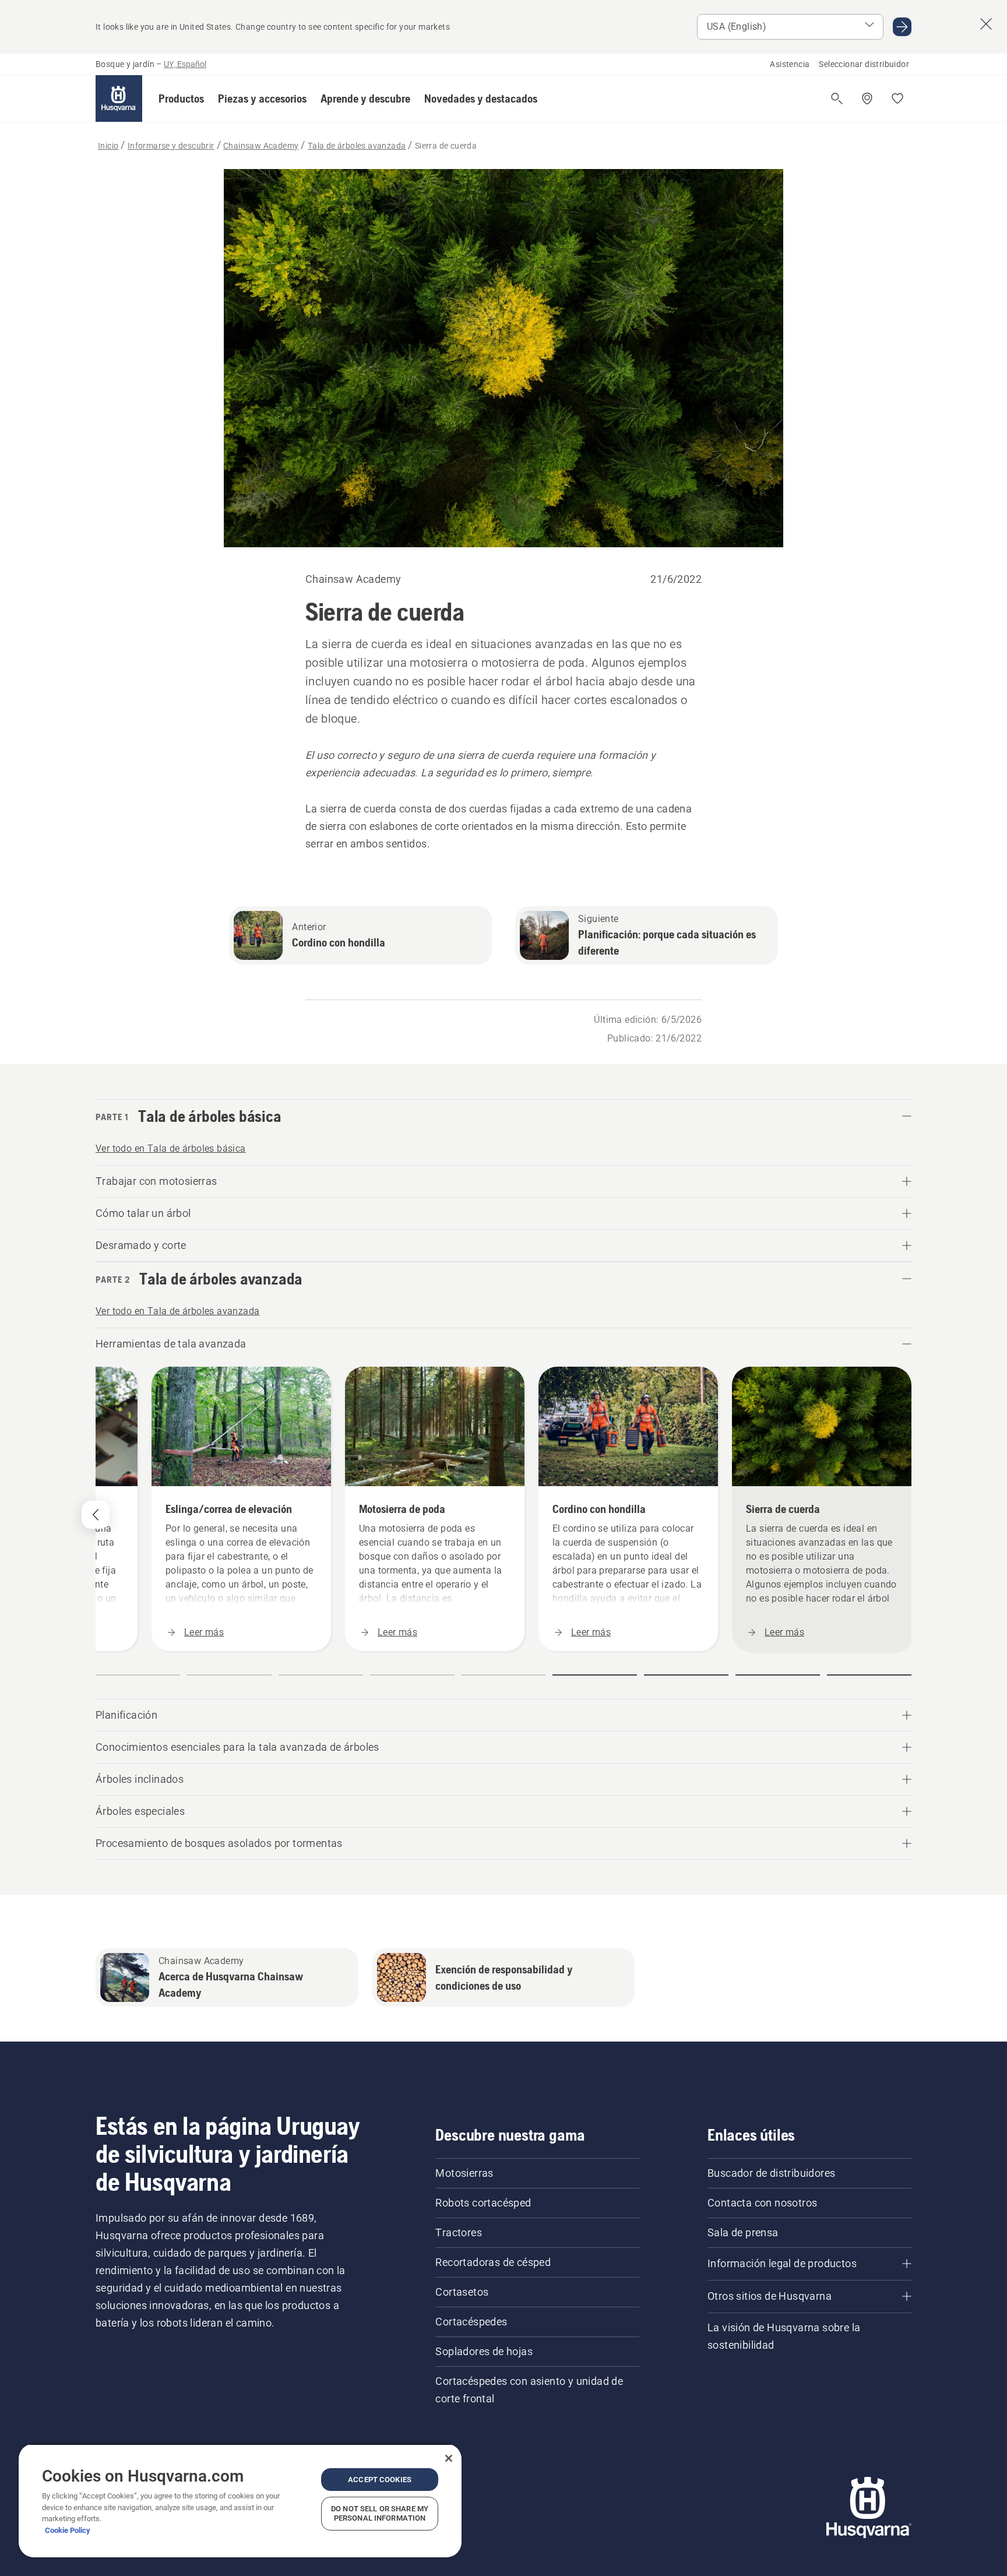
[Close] (449, 2458)
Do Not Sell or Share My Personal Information (380, 2513)
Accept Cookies (380, 2480)
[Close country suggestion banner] (986, 24)
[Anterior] (96, 1515)
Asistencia (790, 64)
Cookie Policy (68, 2530)
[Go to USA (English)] (902, 27)
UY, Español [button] (185, 64)
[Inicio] (119, 98)
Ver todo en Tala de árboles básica (171, 1148)
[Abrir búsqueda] (837, 98)
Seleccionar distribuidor (864, 64)
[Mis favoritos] (897, 98)
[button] (181, 98)
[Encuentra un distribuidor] (867, 98)
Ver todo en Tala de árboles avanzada (177, 1311)
